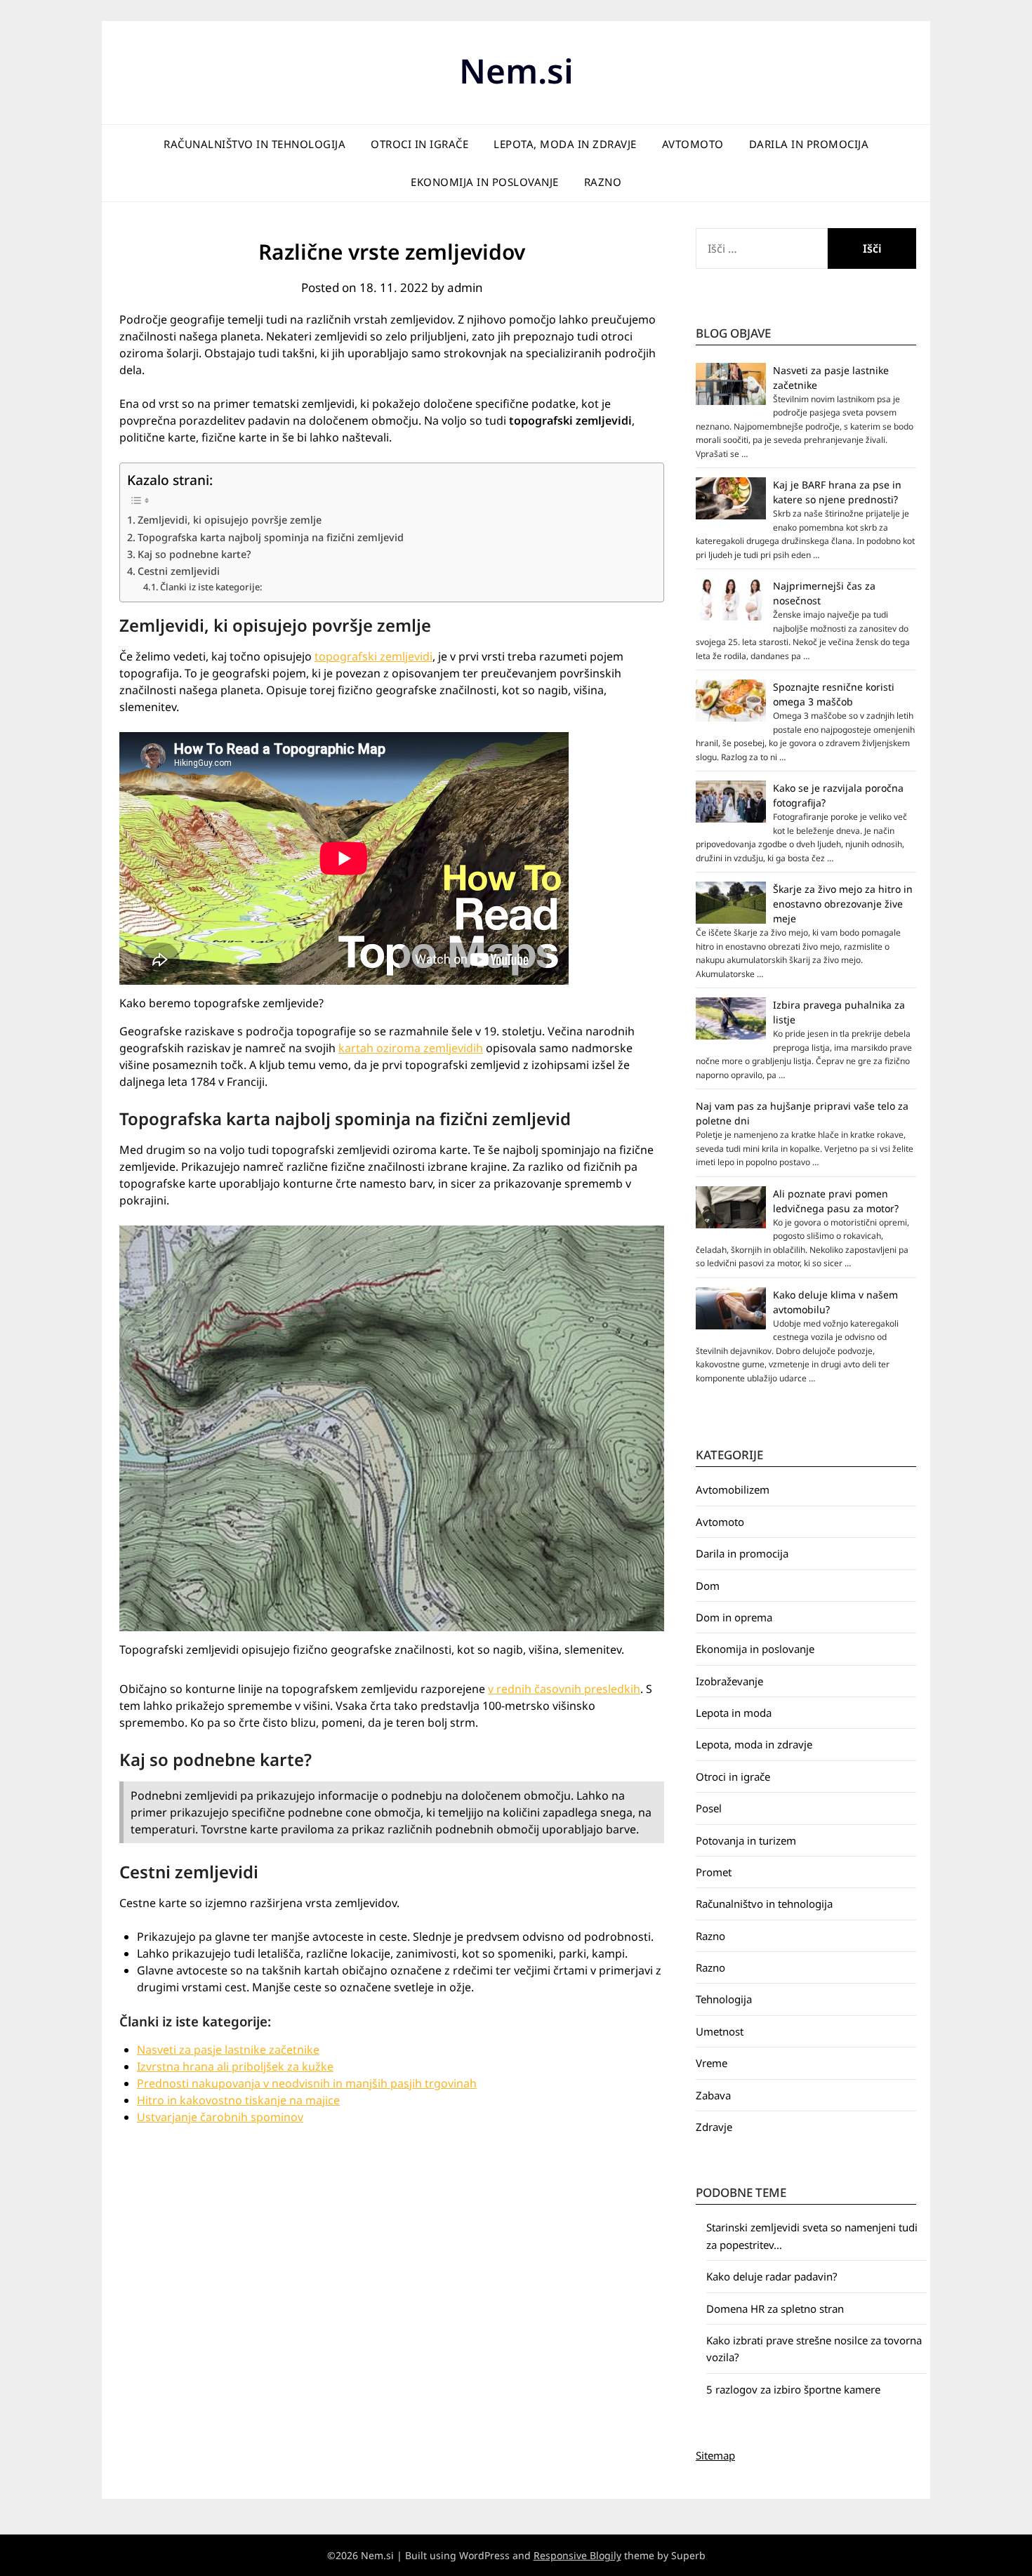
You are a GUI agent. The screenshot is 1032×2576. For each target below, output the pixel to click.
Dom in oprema (734, 1617)
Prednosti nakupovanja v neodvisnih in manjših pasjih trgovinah (307, 2083)
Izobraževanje (729, 1681)
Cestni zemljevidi (179, 571)
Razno (603, 182)
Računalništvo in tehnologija (254, 144)
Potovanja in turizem (746, 1840)
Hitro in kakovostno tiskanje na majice (238, 2100)
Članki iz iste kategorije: (211, 587)
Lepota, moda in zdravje (565, 144)
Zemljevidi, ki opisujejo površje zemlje (230, 520)
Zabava (713, 2095)
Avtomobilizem (733, 1489)
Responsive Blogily (577, 2555)
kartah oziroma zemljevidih (411, 1048)
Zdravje (714, 2127)
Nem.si (516, 71)
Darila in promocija (809, 144)
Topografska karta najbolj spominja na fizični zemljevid (271, 537)
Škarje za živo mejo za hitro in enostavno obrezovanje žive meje (843, 904)
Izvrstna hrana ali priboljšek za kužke (235, 2066)
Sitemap (715, 2455)
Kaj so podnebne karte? (194, 554)
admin (465, 287)
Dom (708, 1586)
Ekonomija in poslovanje (485, 182)
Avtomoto (693, 144)
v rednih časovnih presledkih (564, 1689)
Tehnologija (724, 1999)
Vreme (712, 2063)
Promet (714, 1872)
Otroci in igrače (419, 144)
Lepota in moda (734, 1713)
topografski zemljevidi (373, 656)
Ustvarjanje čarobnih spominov (220, 2117)
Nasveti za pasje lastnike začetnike (228, 2050)
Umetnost (720, 2031)
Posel (709, 1808)
